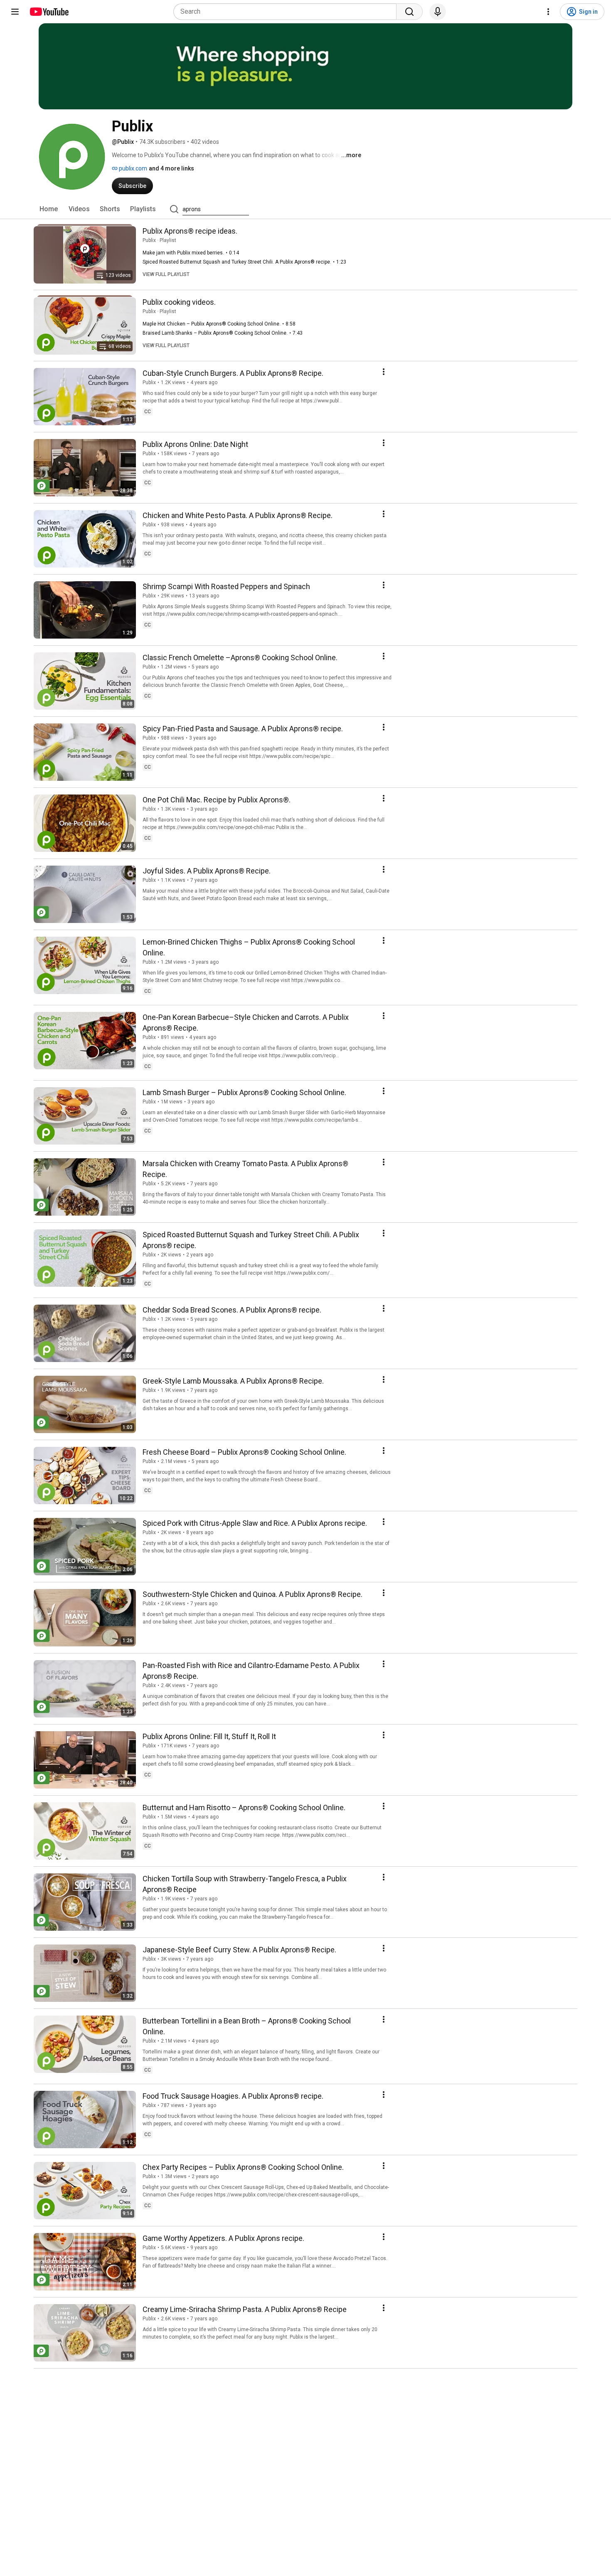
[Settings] (548, 12)
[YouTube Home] (49, 12)
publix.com (132, 168)
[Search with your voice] (438, 12)
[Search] (409, 12)
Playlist (168, 240)
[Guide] (15, 12)
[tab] (49, 209)
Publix (149, 240)
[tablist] (305, 209)
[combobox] (287, 12)
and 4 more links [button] (171, 168)
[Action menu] (384, 372)
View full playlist (166, 274)
